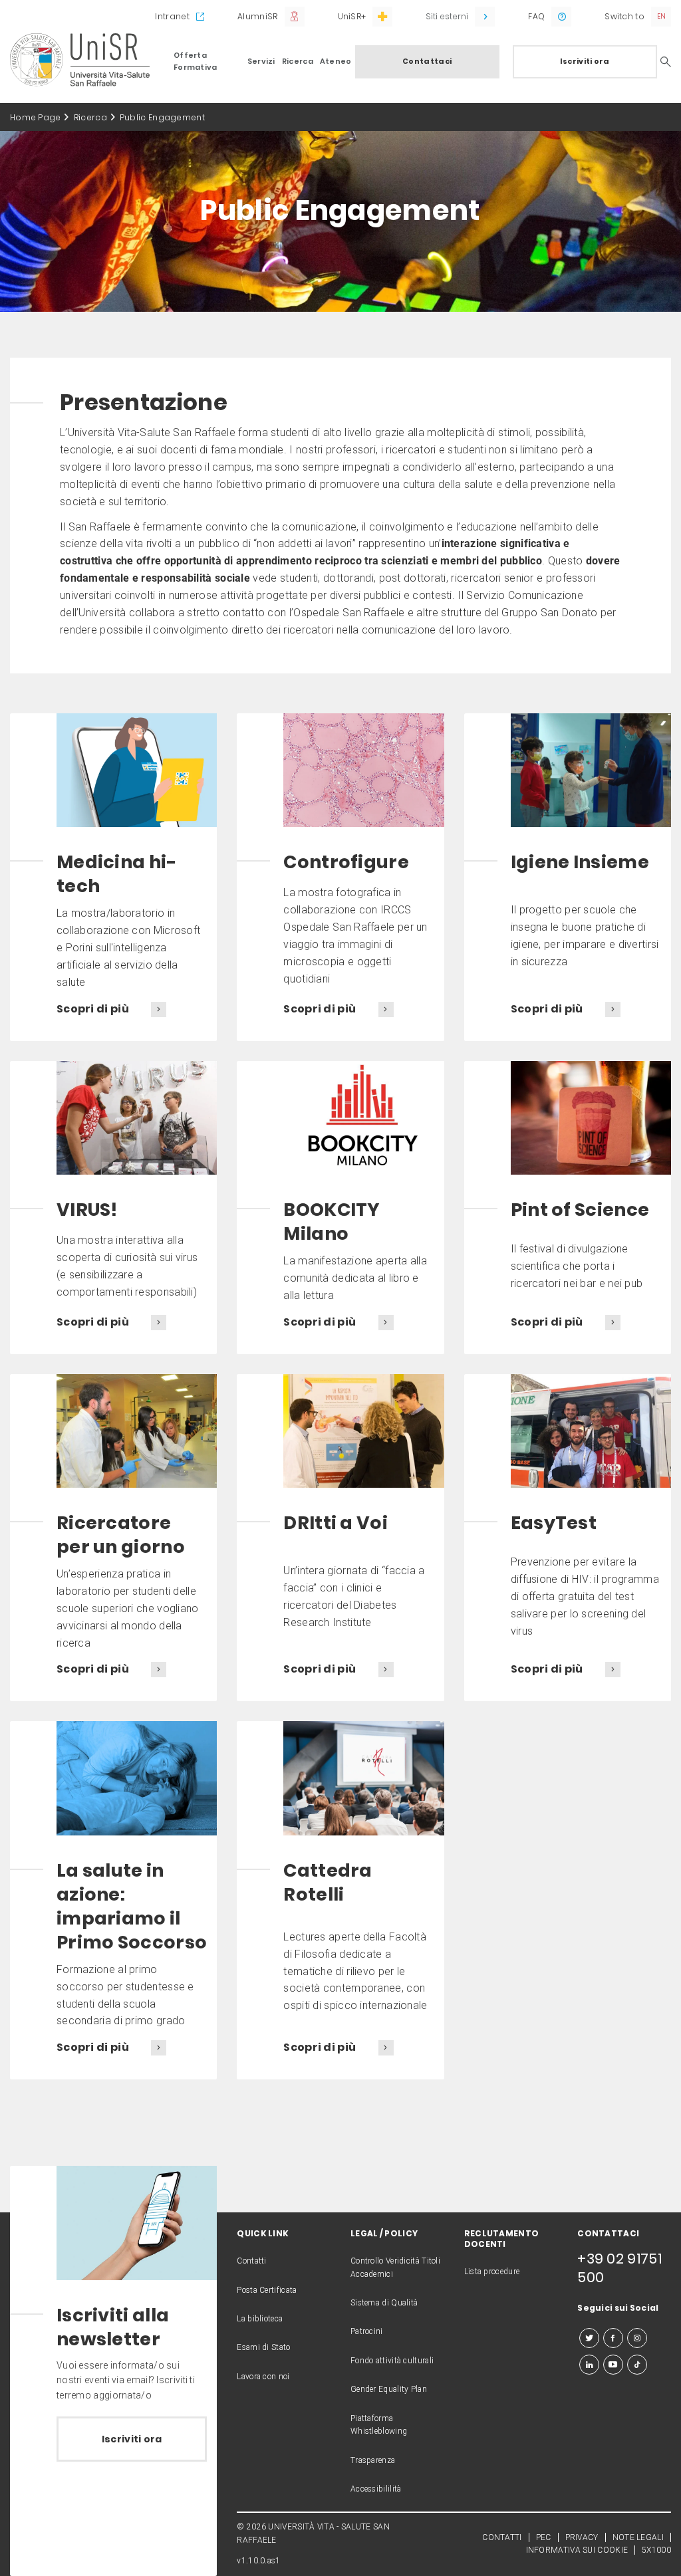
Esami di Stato (263, 2347)
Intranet (172, 16)
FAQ (536, 16)
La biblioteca (260, 2319)
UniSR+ (352, 16)
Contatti (251, 2261)
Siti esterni (447, 16)
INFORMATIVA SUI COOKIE (577, 2550)
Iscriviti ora (585, 61)
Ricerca (298, 61)
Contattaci (427, 61)
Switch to (624, 16)
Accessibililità (376, 2489)
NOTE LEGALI (638, 2537)
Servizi (261, 61)
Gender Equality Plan (389, 2389)
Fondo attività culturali (392, 2361)
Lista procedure (492, 2272)
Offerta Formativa (196, 61)
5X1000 (656, 2550)
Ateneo (336, 61)
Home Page (36, 117)
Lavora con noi (263, 2377)
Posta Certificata (267, 2290)
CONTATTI (502, 2537)
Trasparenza (373, 2460)
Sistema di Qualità (384, 2303)
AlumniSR (257, 16)
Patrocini (367, 2331)
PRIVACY (582, 2537)
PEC (544, 2537)
